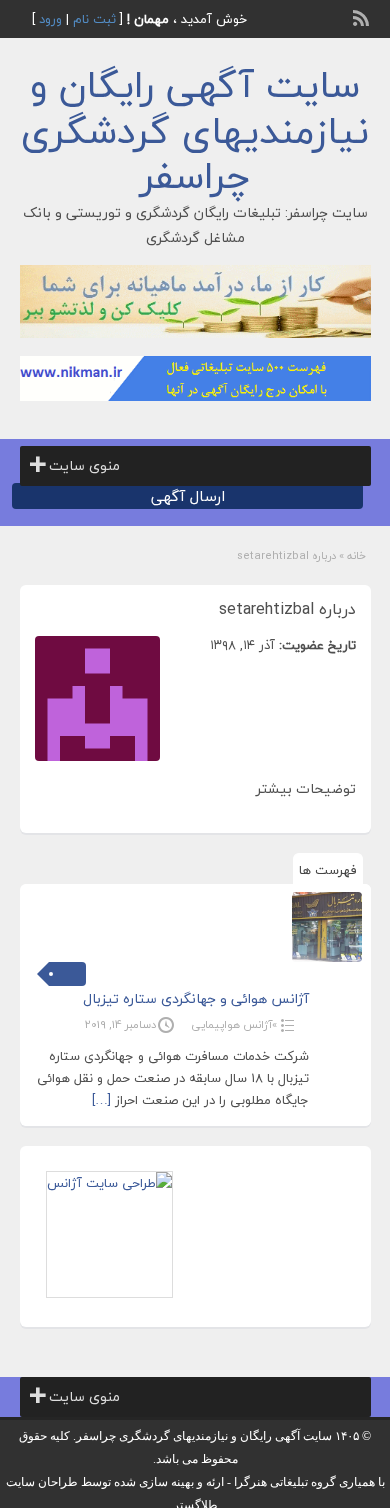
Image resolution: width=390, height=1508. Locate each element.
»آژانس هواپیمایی (234, 1024)
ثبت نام (94, 19)
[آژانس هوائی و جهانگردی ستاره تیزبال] (327, 927)
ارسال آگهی (188, 496)
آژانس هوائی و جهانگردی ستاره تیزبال (196, 998)
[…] (101, 1100)
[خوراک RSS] (363, 16)
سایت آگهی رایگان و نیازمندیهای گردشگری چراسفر (195, 130)
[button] (84, 466)
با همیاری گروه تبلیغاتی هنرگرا (309, 1482)
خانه (356, 555)
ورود (50, 19)
